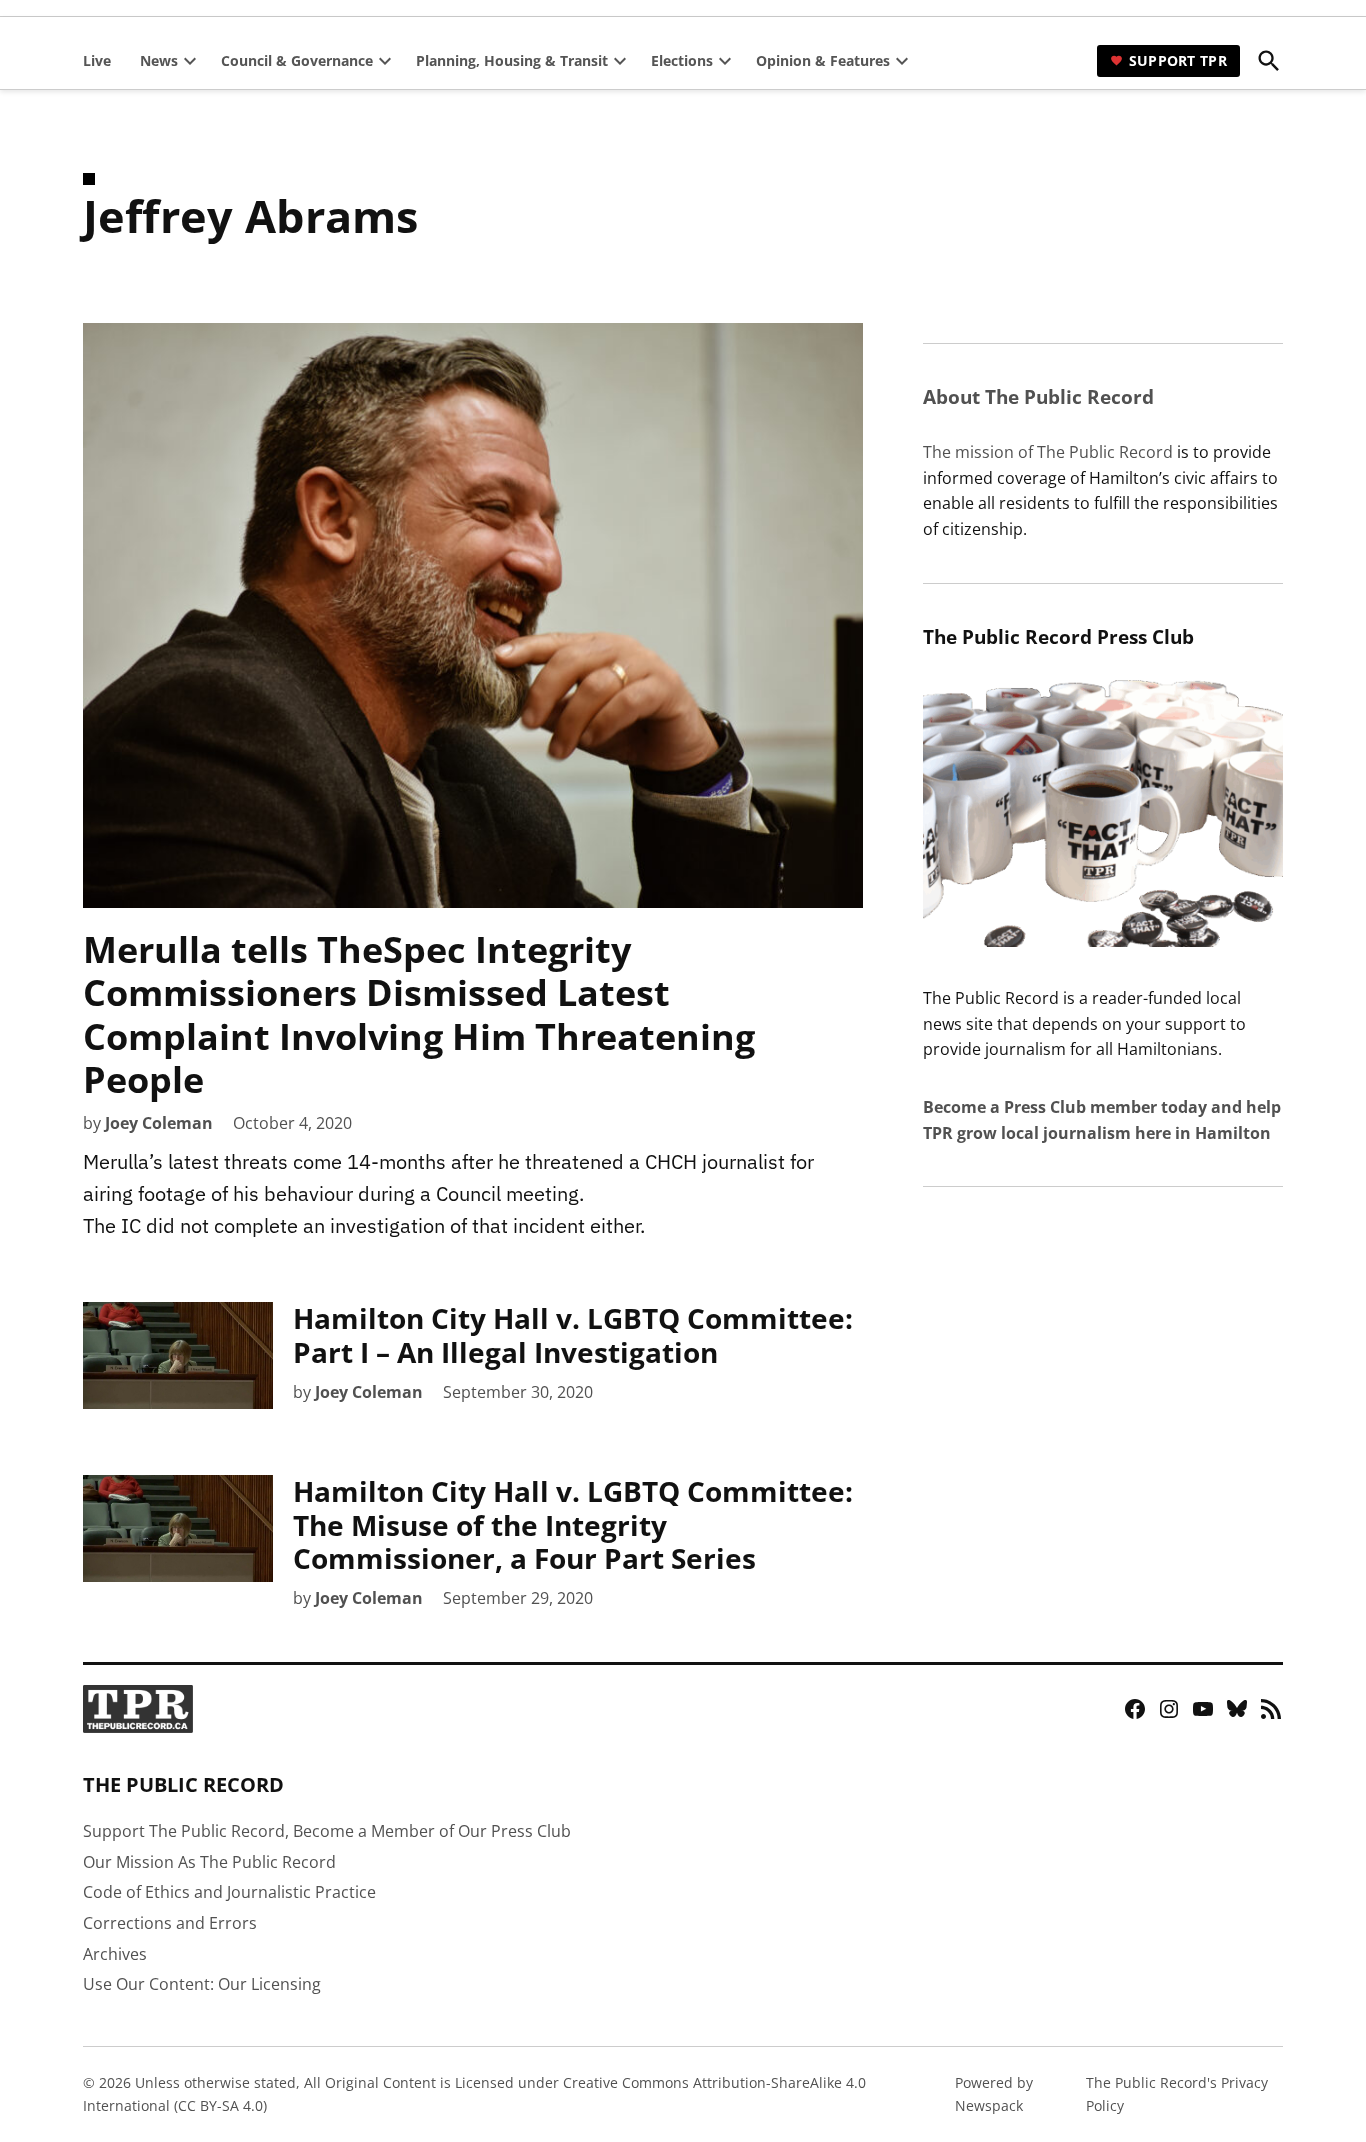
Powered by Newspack (994, 2093)
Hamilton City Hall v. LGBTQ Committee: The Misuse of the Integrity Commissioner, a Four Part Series (573, 1524)
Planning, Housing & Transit (512, 60)
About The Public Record (1038, 396)
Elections (682, 60)
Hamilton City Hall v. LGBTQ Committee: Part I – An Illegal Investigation (573, 1335)
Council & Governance (297, 60)
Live (97, 60)
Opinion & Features (823, 60)
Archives (115, 1954)
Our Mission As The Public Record (209, 1862)
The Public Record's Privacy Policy (1177, 2093)
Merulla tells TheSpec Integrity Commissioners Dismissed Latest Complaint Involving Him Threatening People (419, 1014)
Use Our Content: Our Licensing (202, 1984)
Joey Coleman (159, 1123)
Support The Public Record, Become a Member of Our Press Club (327, 1831)
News (159, 60)
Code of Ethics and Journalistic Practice (229, 1892)
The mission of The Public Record (1048, 452)
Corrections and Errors (170, 1923)
